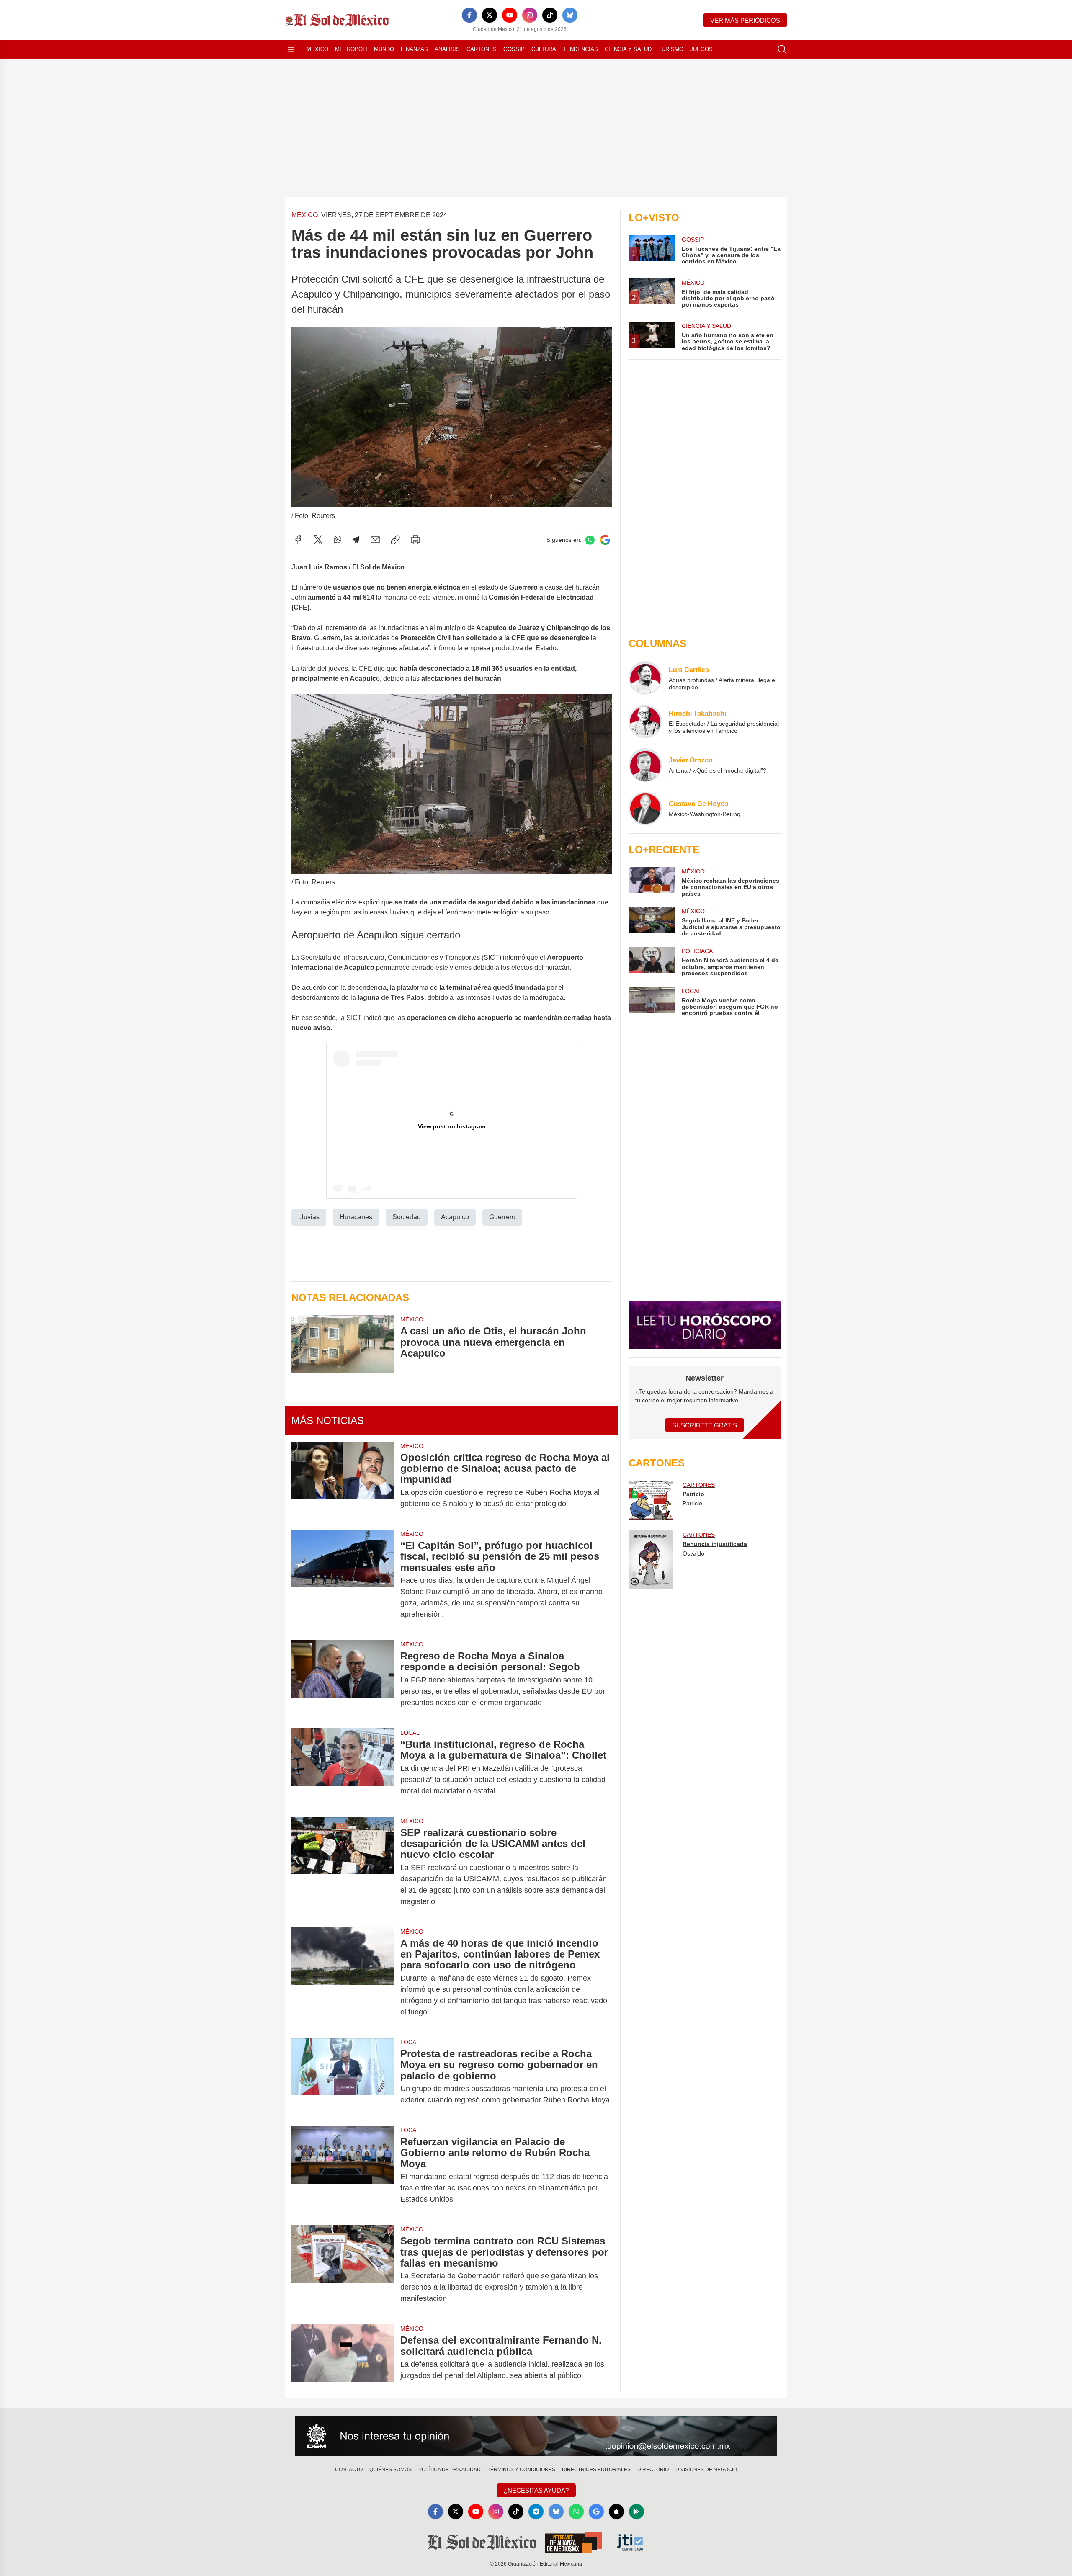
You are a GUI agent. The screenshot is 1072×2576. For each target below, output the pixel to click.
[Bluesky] (570, 15)
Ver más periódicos (745, 20)
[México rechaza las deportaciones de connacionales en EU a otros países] (652, 882)
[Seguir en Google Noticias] (605, 540)
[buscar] (782, 49)
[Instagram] (530, 15)
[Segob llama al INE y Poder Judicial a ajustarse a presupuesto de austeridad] (652, 922)
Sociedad (407, 1217)
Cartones (482, 49)
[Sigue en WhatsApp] (590, 540)
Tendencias (580, 49)
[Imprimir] (415, 540)
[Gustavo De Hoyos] (645, 809)
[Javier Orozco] (645, 765)
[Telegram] (356, 540)
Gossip (514, 49)
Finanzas (414, 49)
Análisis (447, 49)
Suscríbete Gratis (705, 1425)
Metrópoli (351, 49)
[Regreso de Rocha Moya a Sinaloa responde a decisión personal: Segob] (343, 1679)
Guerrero (502, 1217)
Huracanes (356, 1217)
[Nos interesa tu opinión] (536, 2436)
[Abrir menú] (291, 49)
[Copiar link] (395, 540)
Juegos (701, 49)
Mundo (384, 49)
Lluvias (309, 1217)
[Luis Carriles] (645, 678)
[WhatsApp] (338, 540)
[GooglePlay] (636, 2512)
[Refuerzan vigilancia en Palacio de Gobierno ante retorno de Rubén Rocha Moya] (343, 2170)
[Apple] (616, 2512)
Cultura (544, 49)
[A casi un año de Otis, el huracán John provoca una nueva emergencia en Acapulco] (343, 1344)
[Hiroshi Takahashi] (645, 721)
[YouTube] (510, 15)
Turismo (671, 49)
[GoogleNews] (596, 2512)
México (317, 49)
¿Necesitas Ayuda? (536, 2490)
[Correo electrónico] (375, 540)
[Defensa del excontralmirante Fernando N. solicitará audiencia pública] (343, 2358)
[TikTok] (550, 15)
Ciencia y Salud (628, 49)
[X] (490, 15)
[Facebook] (469, 15)
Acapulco (455, 1217)
